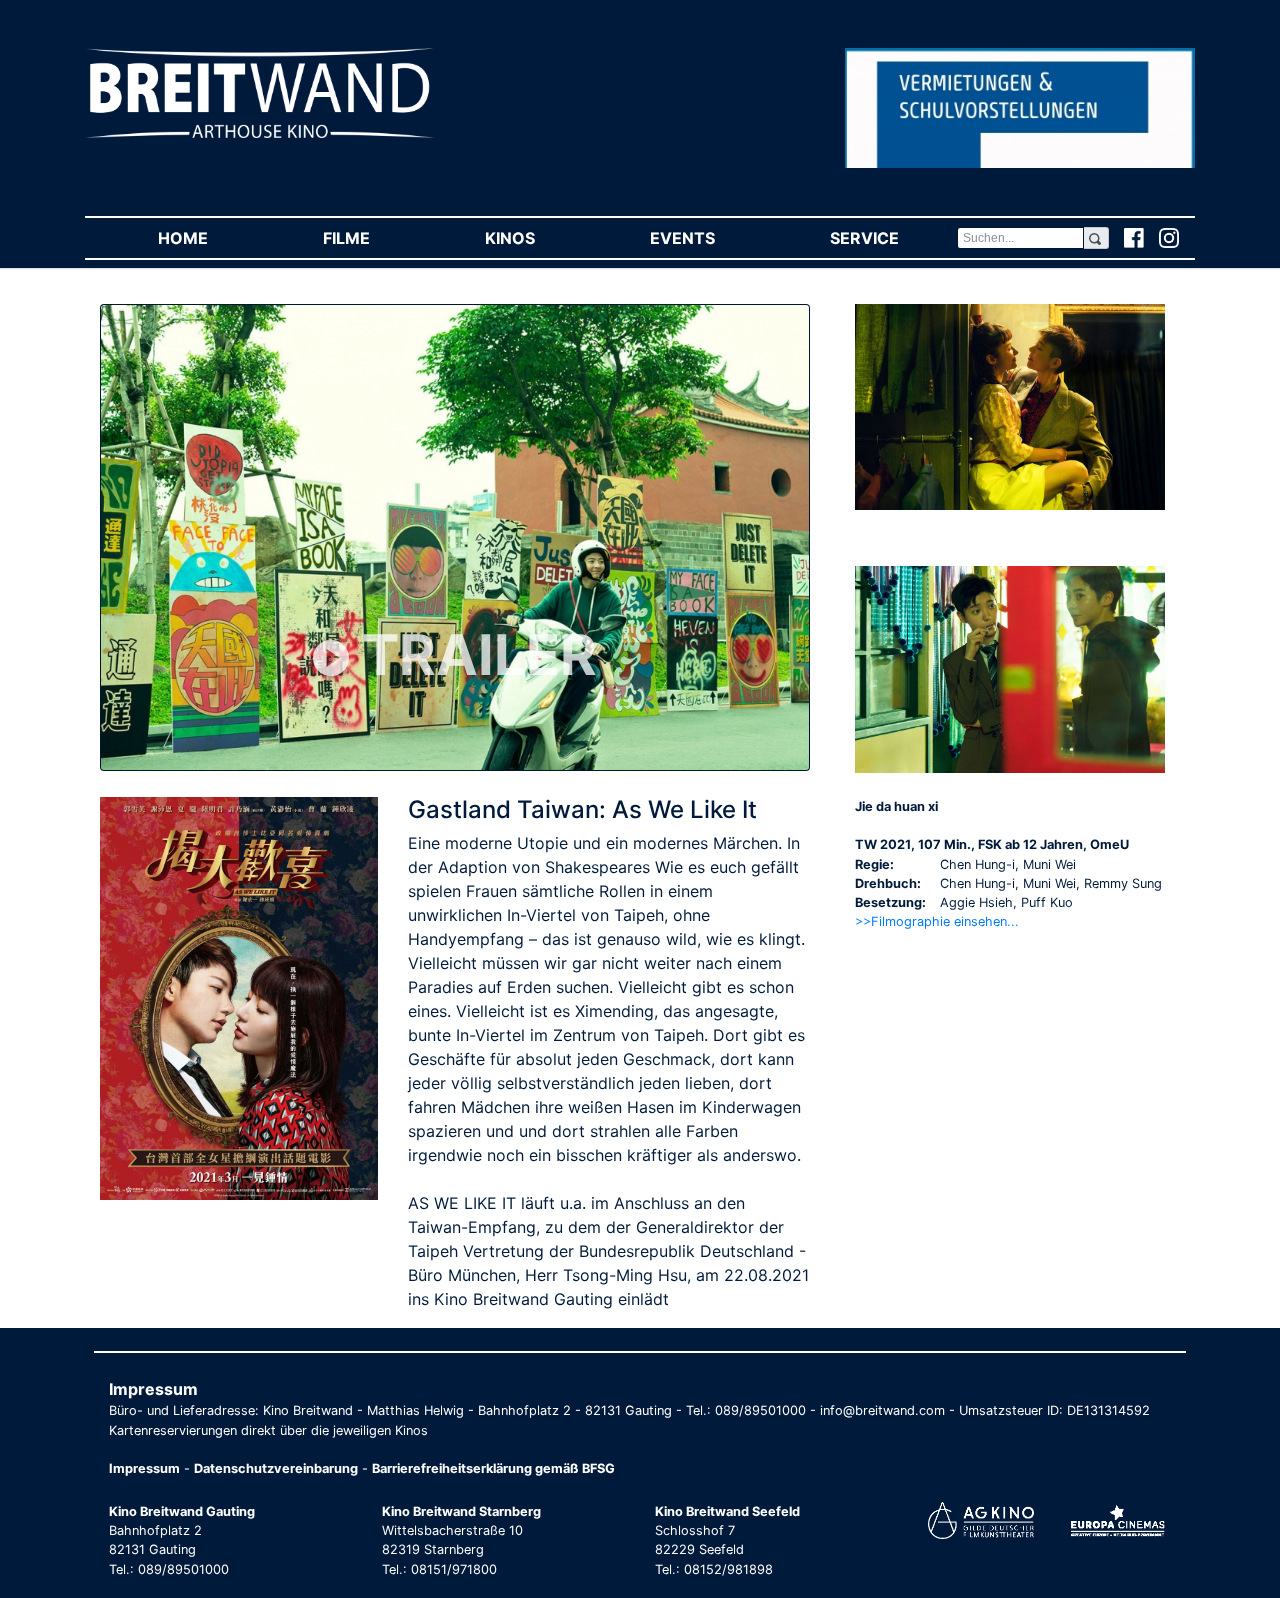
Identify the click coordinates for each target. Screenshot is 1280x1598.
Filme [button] (375, 238)
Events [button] (711, 238)
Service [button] (893, 238)
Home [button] (211, 238)
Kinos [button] (538, 238)
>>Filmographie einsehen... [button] (937, 921)
